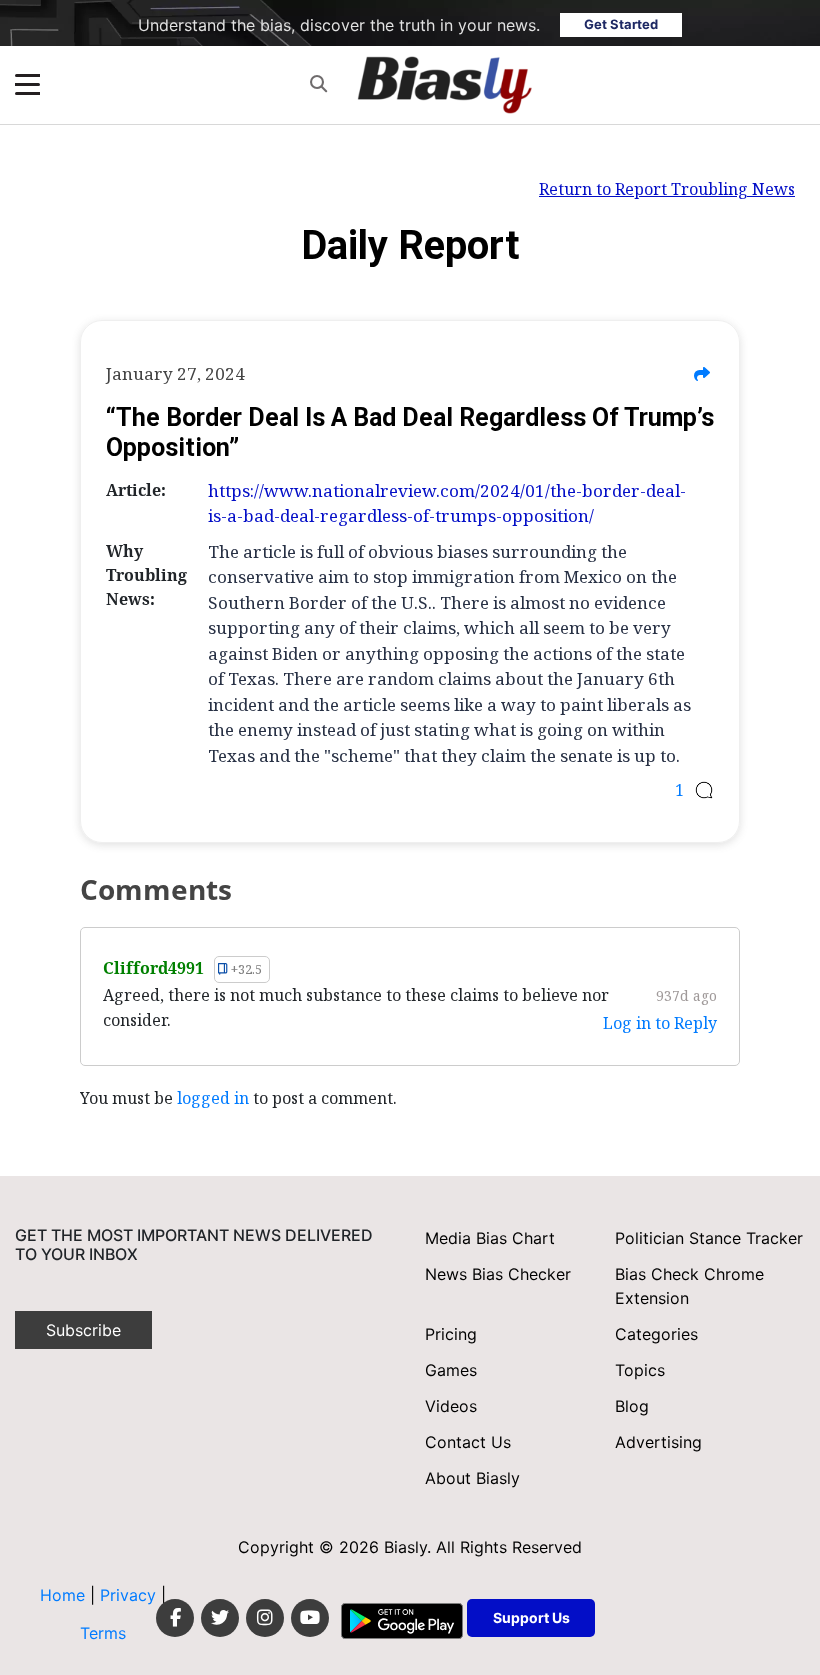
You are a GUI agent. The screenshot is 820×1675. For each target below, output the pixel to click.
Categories (656, 1334)
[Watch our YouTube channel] (310, 1618)
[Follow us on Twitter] (220, 1618)
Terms (103, 1633)
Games (451, 1370)
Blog (632, 1406)
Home (62, 1595)
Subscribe (83, 1330)
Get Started (621, 24)
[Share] (701, 373)
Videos (451, 1406)
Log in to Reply (660, 1023)
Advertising (658, 1442)
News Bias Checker (498, 1274)
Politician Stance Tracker (709, 1238)
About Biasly (472, 1478)
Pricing (451, 1334)
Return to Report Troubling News (667, 189)
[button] (318, 84)
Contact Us (468, 1442)
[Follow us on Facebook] (175, 1618)
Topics (640, 1370)
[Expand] (27, 84)
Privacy (130, 1595)
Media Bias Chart (490, 1238)
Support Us (531, 1617)
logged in (213, 1098)
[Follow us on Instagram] (265, 1618)
